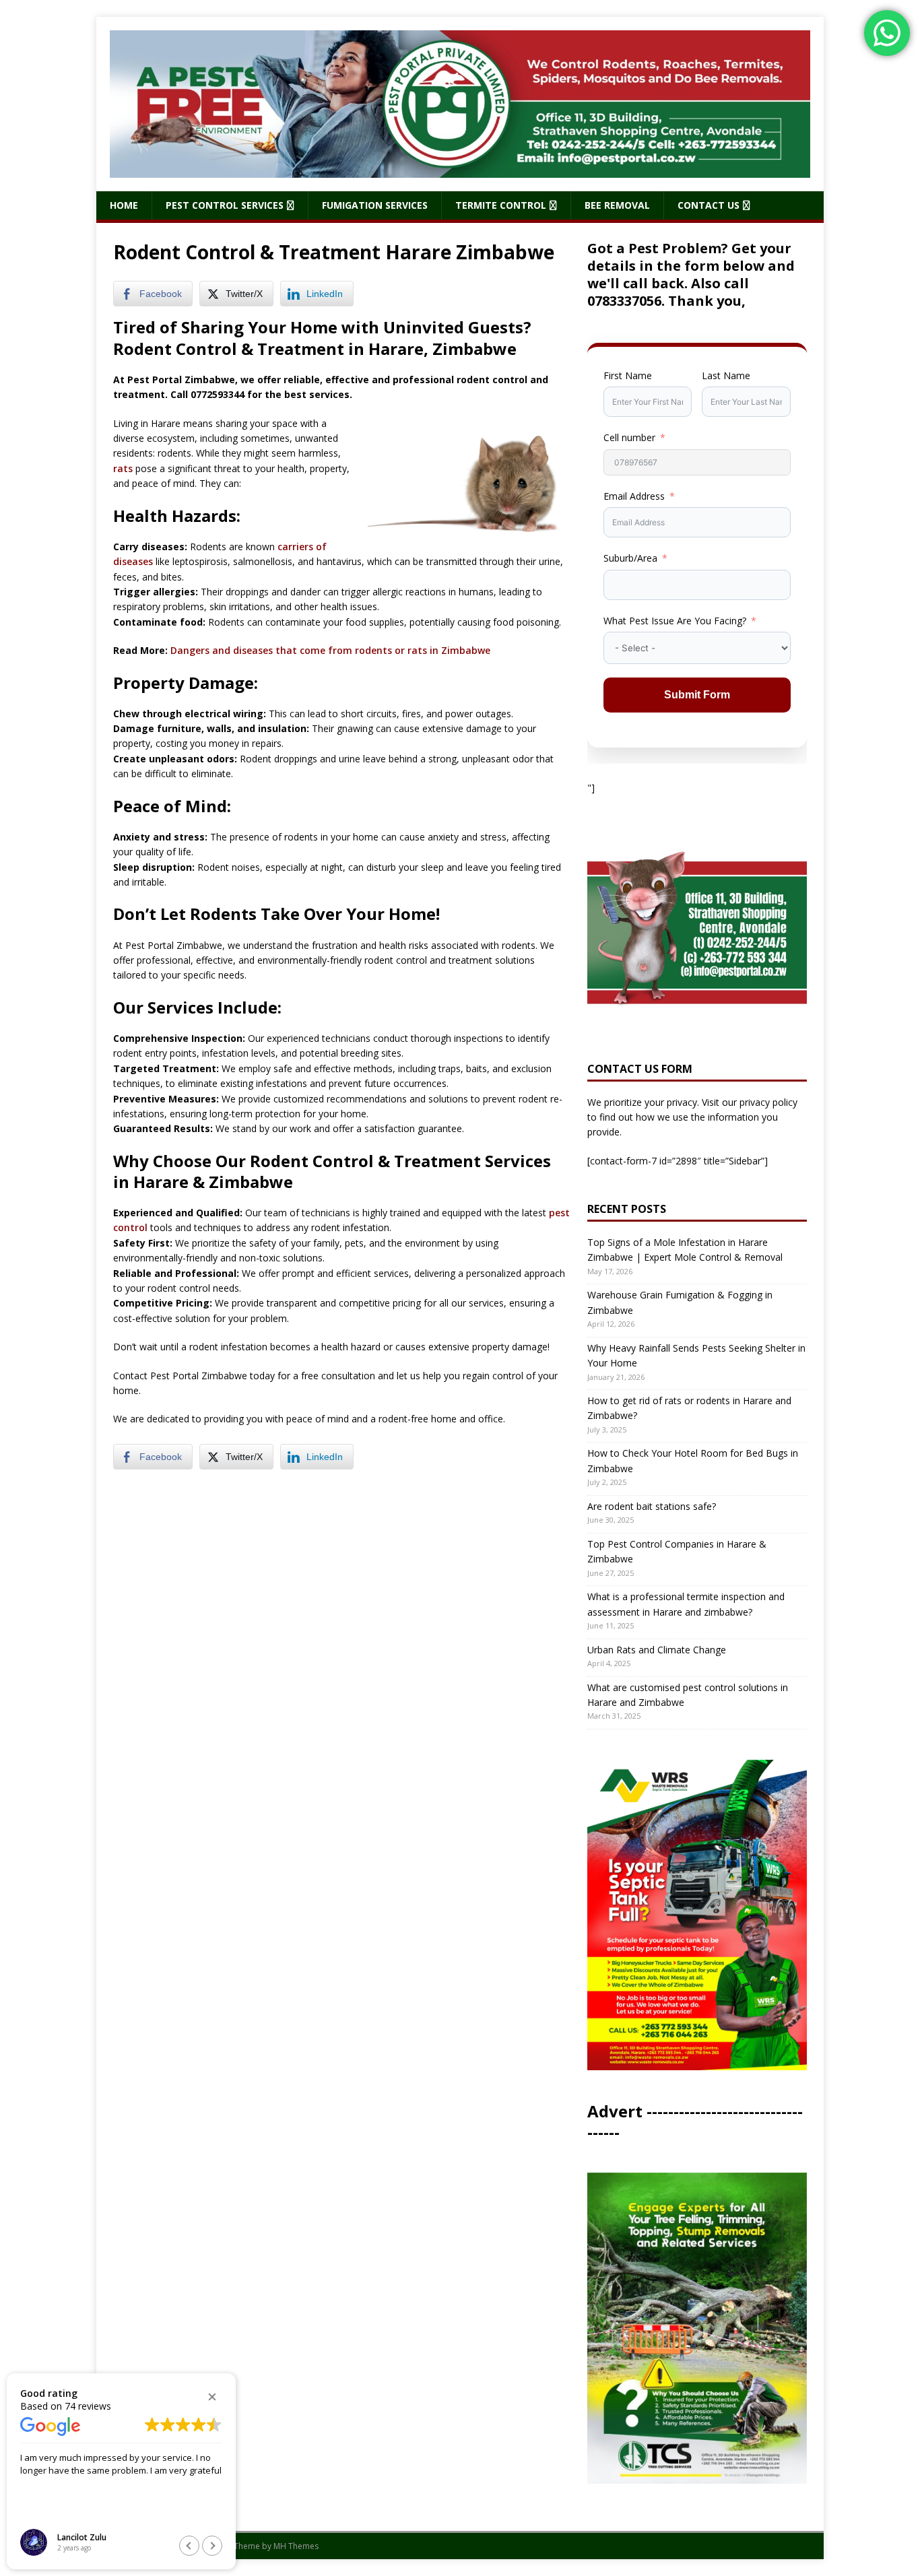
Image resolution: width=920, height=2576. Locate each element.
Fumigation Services (375, 205)
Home (124, 205)
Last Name (726, 375)
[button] (212, 2397)
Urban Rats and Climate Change (657, 1650)
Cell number (629, 437)
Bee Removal (617, 205)
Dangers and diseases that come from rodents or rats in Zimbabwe (330, 650)
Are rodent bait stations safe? (652, 1506)
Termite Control (501, 205)
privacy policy (768, 1102)
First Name (628, 375)
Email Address (634, 496)
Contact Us (709, 205)
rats (123, 468)
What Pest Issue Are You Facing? (675, 621)
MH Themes (296, 2546)
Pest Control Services (225, 205)
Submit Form (697, 695)
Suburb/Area (630, 558)
